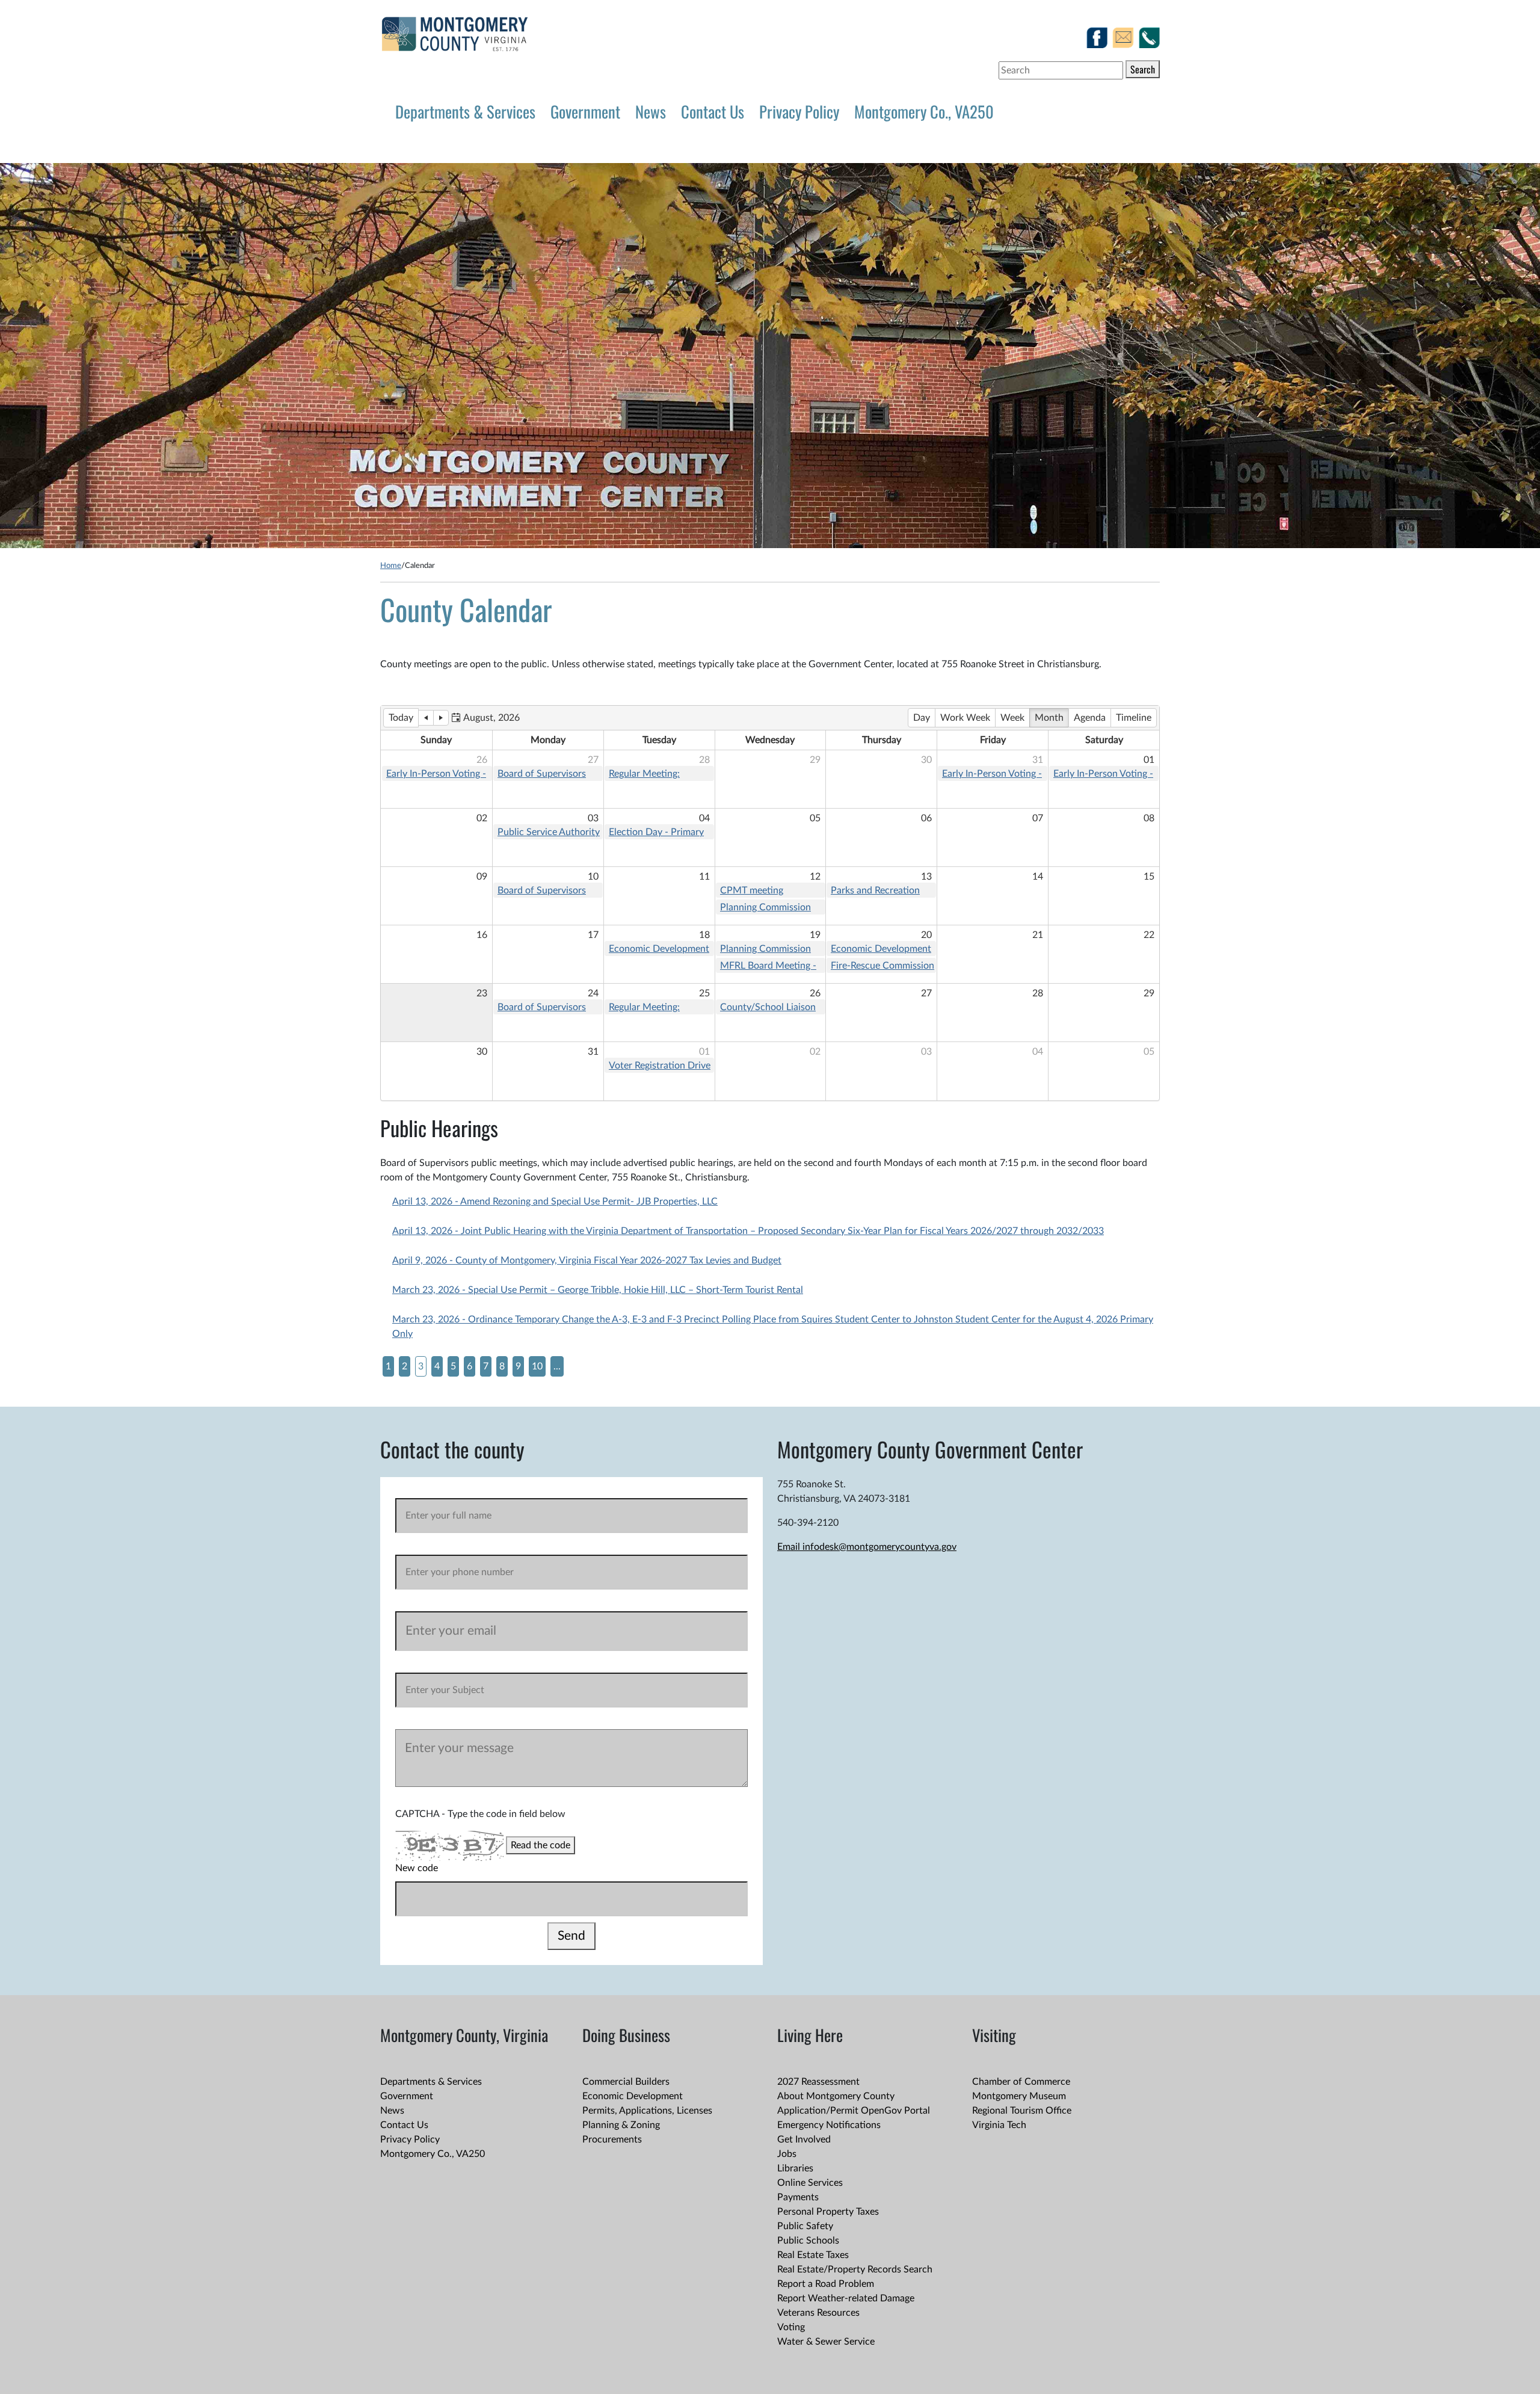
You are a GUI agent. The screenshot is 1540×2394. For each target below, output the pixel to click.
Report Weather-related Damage (846, 2298)
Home (391, 566)
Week (1012, 718)
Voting (791, 2327)
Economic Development (633, 2096)
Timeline (1134, 718)
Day (922, 718)
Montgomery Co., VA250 (924, 111)
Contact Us (713, 111)
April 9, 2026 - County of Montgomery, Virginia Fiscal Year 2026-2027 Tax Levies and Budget (587, 1260)
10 (537, 1366)
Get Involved (804, 2139)
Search (1143, 69)
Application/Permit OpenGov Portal (854, 2111)
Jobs (787, 2154)
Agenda (1090, 718)
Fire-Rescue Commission (882, 966)
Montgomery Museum (1019, 2096)
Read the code (541, 1845)
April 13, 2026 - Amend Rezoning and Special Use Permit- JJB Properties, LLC (555, 1202)
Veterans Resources (818, 2313)
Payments (798, 2197)
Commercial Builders (626, 2082)
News (651, 111)
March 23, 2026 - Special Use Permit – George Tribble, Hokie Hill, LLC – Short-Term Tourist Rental (598, 1290)
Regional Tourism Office (1022, 2111)
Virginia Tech (999, 2125)
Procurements (612, 2139)
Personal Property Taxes (828, 2212)
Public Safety (805, 2226)
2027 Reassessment (818, 2082)
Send (571, 1936)
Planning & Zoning (621, 2125)
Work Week (965, 718)
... (557, 1366)
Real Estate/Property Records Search (855, 2269)
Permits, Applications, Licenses (647, 2111)
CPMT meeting (752, 890)
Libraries (795, 2168)
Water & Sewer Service (826, 2342)
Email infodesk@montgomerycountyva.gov (867, 1547)
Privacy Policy (799, 111)
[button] (485, 718)
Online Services (810, 2183)
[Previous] (426, 718)
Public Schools (808, 2241)
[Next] (441, 718)
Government (585, 111)
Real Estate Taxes (813, 2255)
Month (1049, 718)
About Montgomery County (836, 2096)
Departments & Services (465, 111)
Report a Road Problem (826, 2284)
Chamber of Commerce (1021, 2082)
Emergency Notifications (829, 2125)
